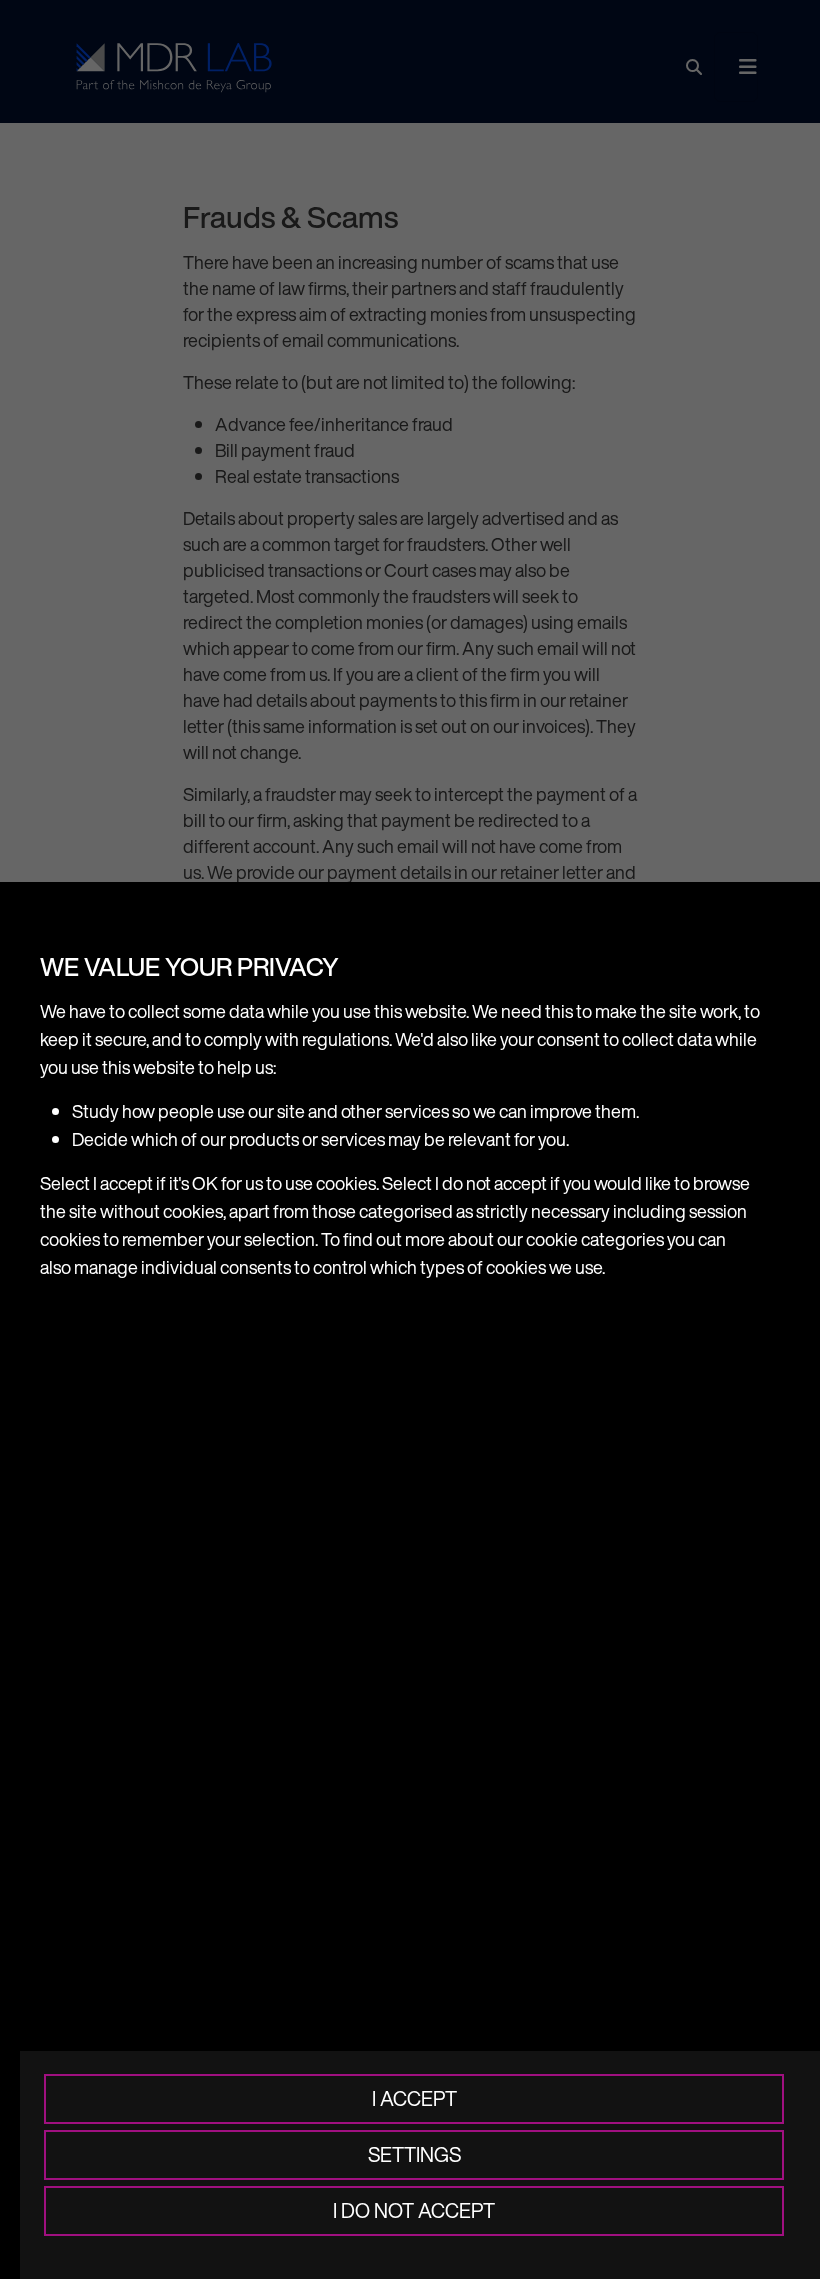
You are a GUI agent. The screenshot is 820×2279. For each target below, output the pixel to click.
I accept (414, 2098)
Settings (414, 2154)
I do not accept (414, 2210)
